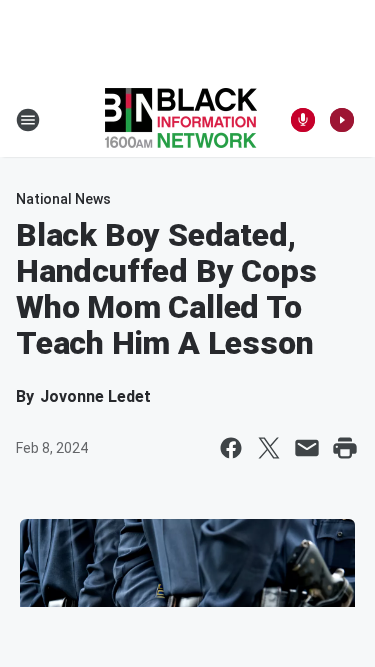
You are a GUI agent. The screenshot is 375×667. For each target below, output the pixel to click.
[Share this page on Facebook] (231, 448)
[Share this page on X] (269, 448)
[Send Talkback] (303, 120)
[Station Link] (181, 120)
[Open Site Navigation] (28, 120)
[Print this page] (345, 448)
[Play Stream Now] (342, 120)
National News (63, 199)
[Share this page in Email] (307, 448)
